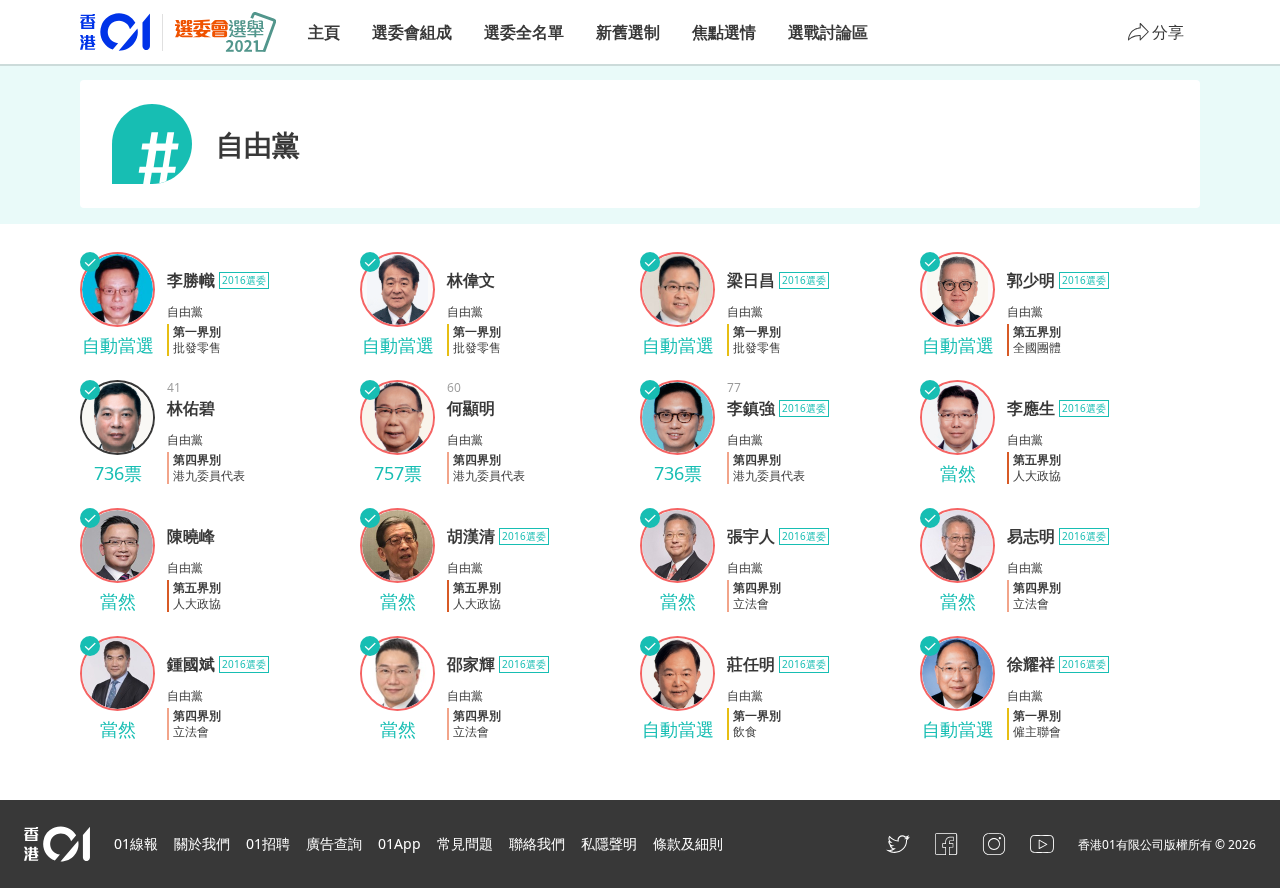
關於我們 (202, 843)
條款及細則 (688, 843)
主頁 (324, 32)
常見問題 (465, 843)
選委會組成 (412, 32)
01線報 (136, 843)
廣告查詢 (334, 843)
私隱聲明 (609, 843)
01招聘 (268, 843)
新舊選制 (628, 32)
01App (399, 843)
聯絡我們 (537, 843)
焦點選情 (724, 32)
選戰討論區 (828, 32)
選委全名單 (524, 32)
